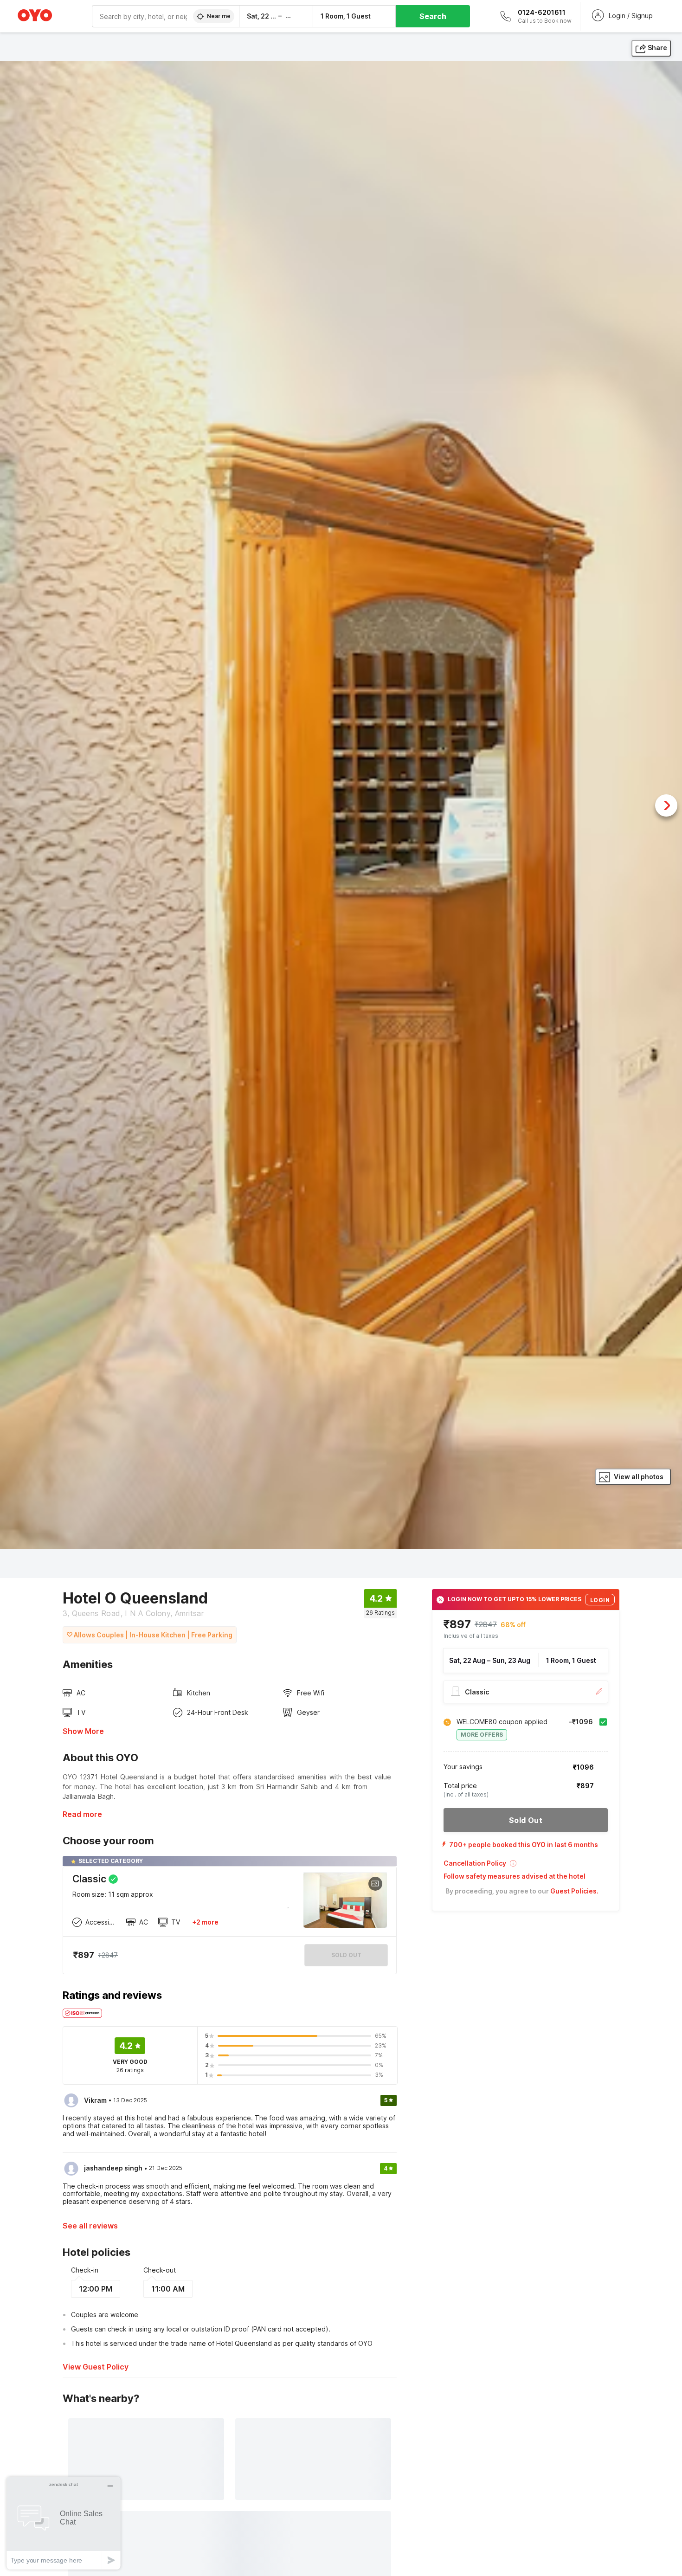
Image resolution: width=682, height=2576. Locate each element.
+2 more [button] (205, 1922)
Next (666, 805)
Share (657, 48)
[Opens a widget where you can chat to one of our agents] (64, 2523)
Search (433, 16)
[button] (526, 1866)
